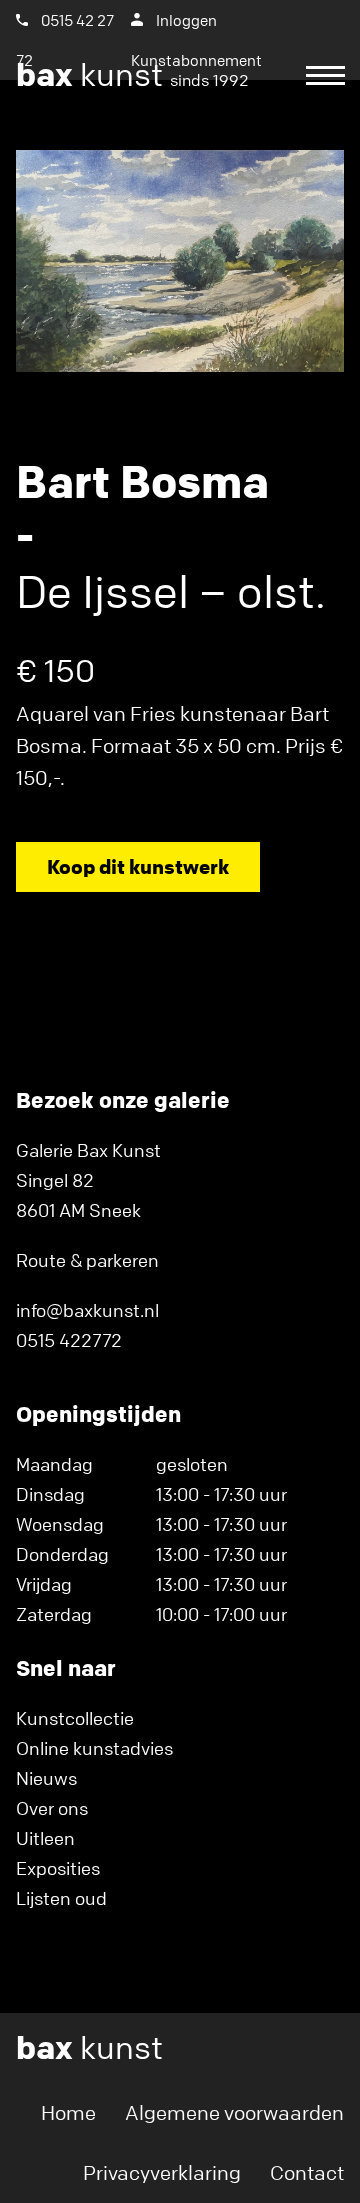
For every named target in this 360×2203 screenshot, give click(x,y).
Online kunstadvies (94, 1748)
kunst (132, 75)
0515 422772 (69, 1340)
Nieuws (46, 1778)
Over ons (52, 1808)
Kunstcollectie (75, 1718)
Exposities (58, 1868)
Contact (307, 2172)
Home (68, 2112)
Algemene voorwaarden (234, 2112)
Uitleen (45, 1838)
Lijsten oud (61, 1898)
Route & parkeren (87, 1260)
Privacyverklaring (162, 2172)
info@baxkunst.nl (87, 1310)
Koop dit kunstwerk (138, 866)
